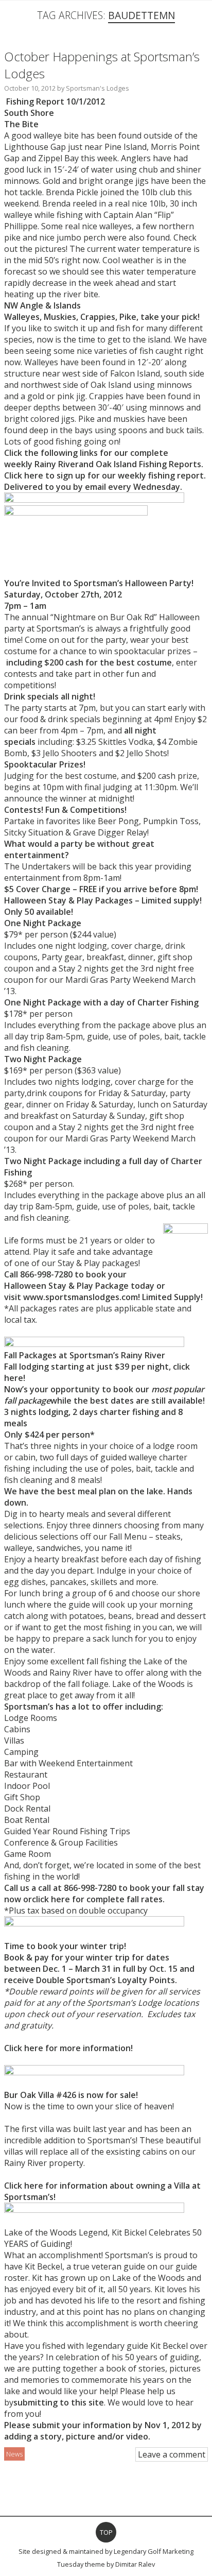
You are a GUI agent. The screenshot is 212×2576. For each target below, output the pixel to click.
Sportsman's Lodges (98, 88)
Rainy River (57, 464)
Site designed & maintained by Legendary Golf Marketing (106, 2551)
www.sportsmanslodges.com (81, 1297)
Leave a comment (172, 2454)
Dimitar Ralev (135, 2564)
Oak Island (116, 464)
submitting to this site (59, 2402)
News (14, 2454)
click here (51, 1899)
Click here (24, 475)
